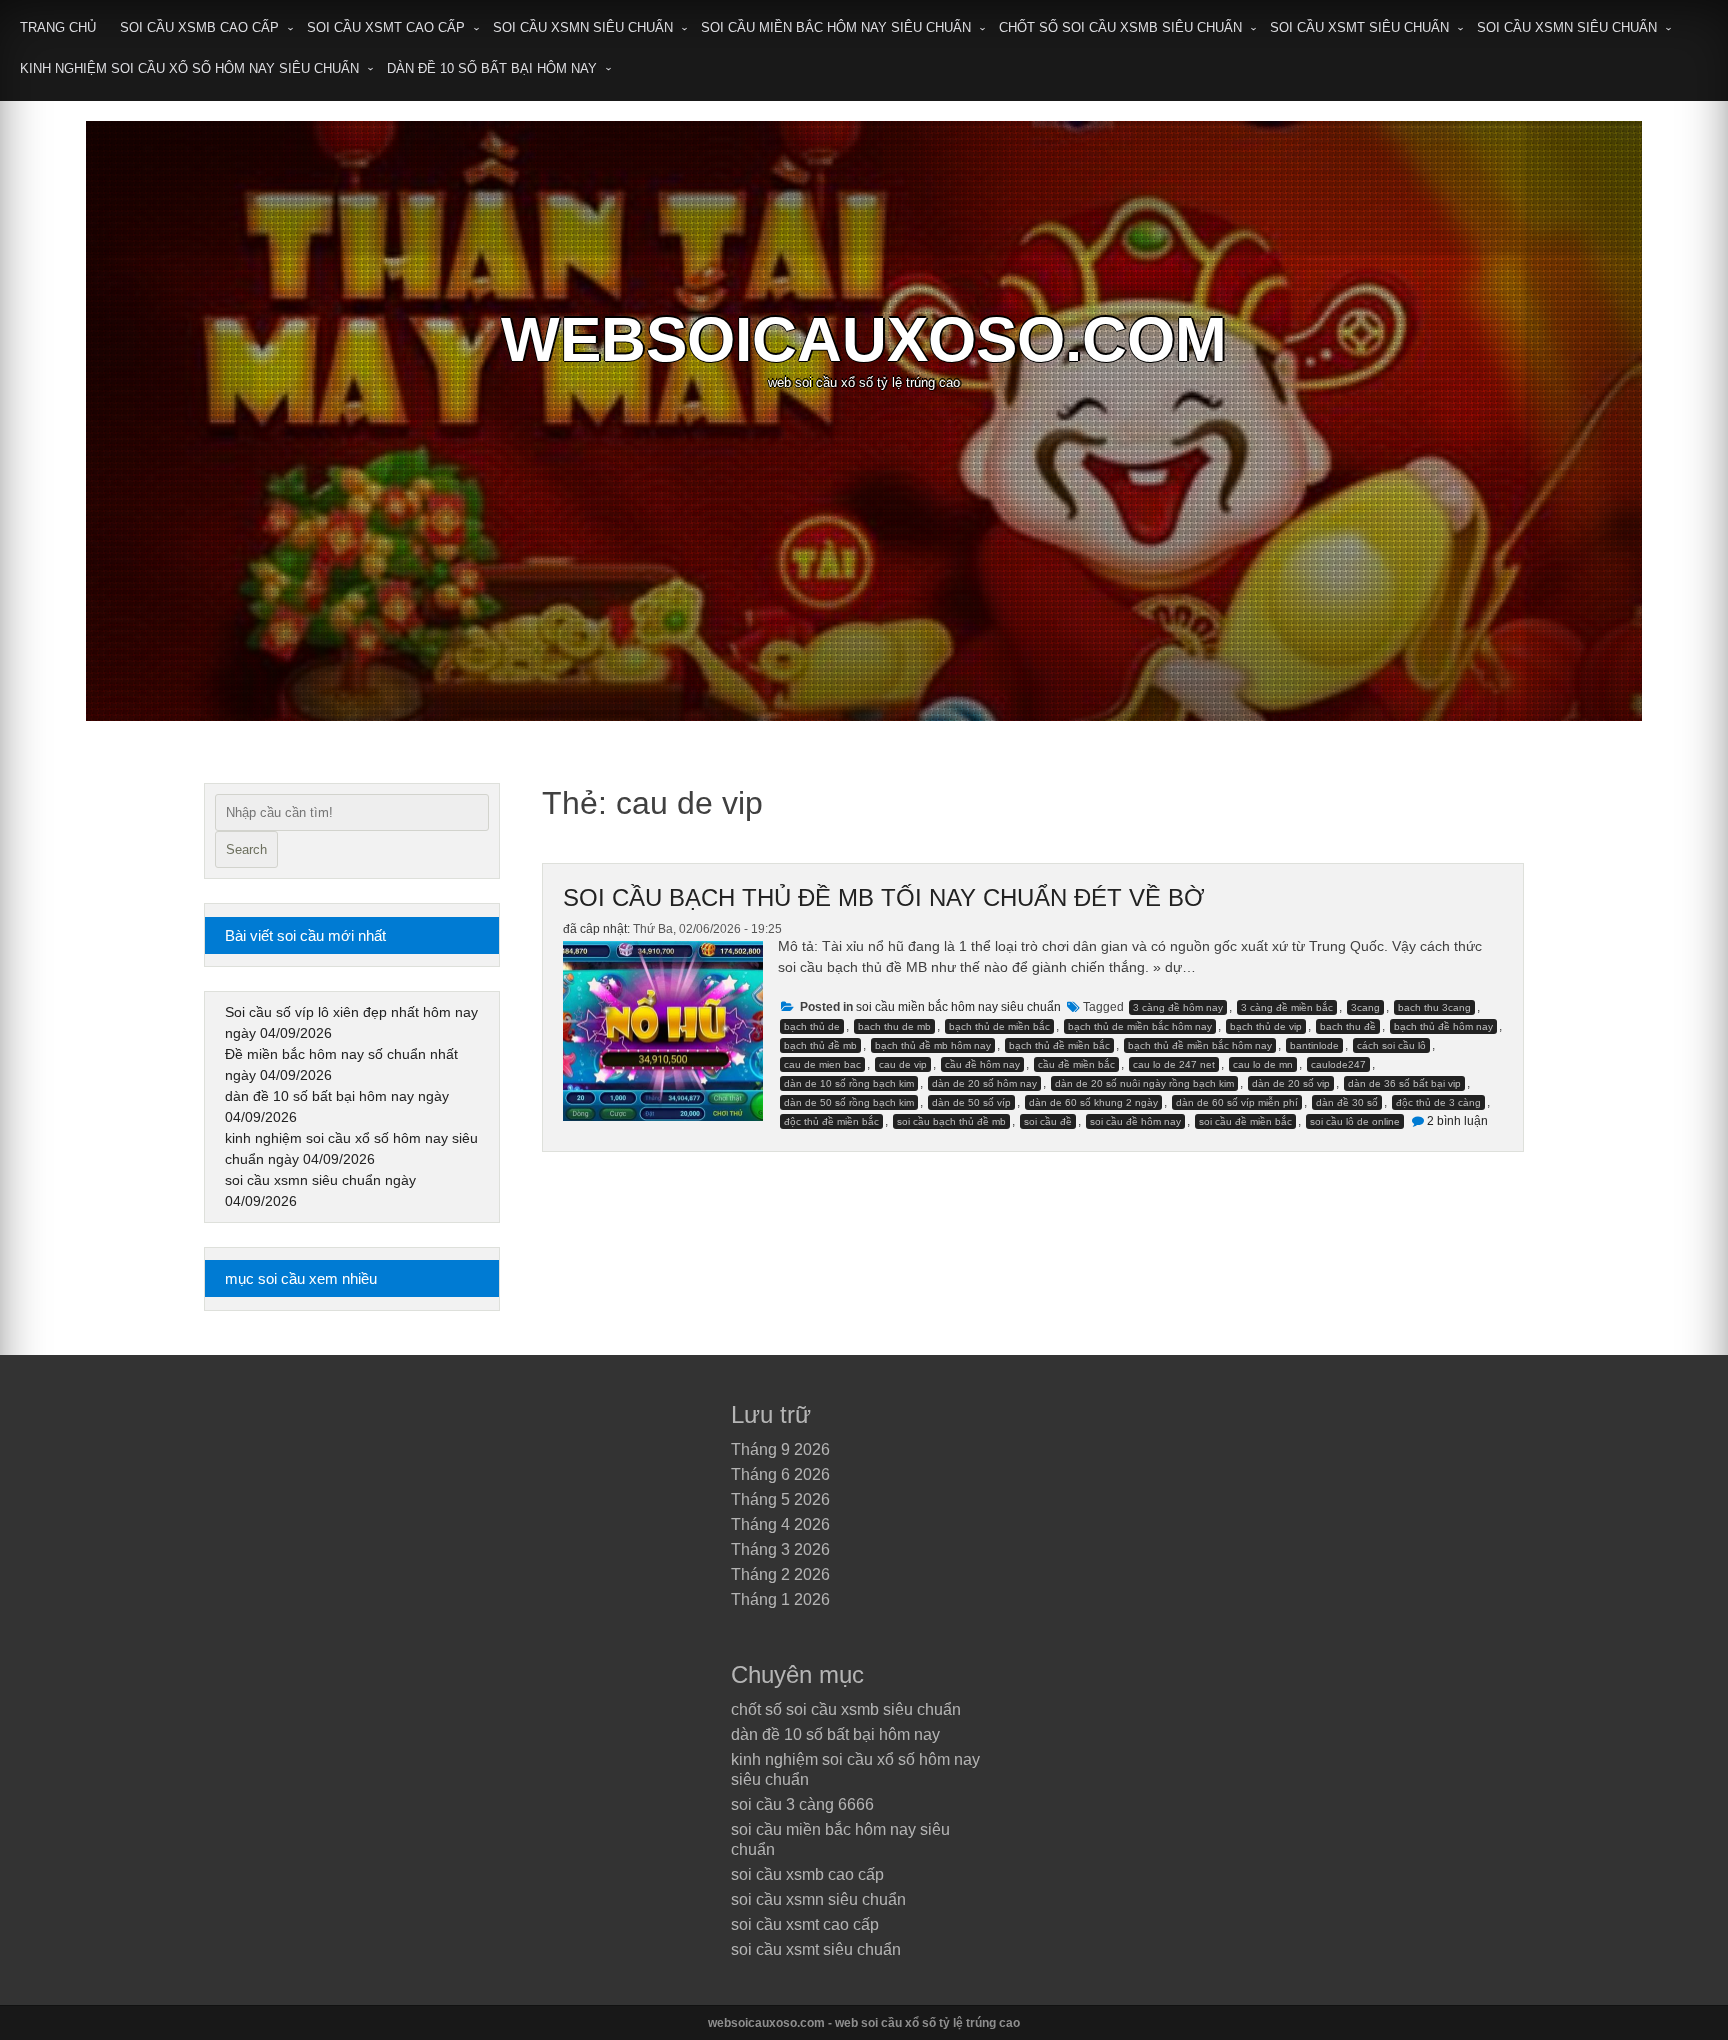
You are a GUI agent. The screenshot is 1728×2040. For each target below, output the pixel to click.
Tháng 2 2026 (780, 1574)
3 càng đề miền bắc (1287, 1007)
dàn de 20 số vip (1291, 1083)
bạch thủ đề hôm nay (1443, 1026)
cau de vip (903, 1064)
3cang (1365, 1007)
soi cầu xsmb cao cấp (199, 27)
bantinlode (1314, 1045)
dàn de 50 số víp (971, 1102)
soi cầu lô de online (1355, 1121)
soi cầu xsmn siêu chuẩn (583, 27)
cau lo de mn (1263, 1064)
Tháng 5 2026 (780, 1499)
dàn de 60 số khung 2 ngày (1093, 1102)
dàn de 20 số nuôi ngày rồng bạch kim (1144, 1083)
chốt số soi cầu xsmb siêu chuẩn (1120, 27)
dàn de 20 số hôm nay (984, 1083)
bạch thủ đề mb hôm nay (933, 1045)
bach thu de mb (894, 1026)
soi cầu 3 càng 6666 (802, 1804)
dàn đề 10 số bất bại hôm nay (492, 68)
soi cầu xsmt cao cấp (386, 27)
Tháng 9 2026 (780, 1449)
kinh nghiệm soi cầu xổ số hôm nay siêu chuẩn (189, 68)
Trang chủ (58, 27)
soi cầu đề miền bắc (1245, 1121)
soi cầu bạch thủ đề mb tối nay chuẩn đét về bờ (884, 897)
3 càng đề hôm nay (1178, 1007)
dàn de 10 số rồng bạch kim (849, 1083)
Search (246, 849)
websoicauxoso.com (864, 339)
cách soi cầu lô (1391, 1045)
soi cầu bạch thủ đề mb (951, 1121)
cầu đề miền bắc (1076, 1064)
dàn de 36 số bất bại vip (1404, 1083)
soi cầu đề (1048, 1121)
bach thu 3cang (1434, 1007)
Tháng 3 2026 (780, 1549)
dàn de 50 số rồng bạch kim (849, 1102)
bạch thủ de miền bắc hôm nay (1140, 1026)
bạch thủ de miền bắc (999, 1026)
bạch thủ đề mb (820, 1045)
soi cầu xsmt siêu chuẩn (1359, 27)
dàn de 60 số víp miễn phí (1237, 1102)
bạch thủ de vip (1266, 1026)
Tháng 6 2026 (780, 1474)
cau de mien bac (822, 1064)
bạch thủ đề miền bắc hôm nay (1200, 1045)
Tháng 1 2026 (780, 1599)
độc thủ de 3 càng (1438, 1102)
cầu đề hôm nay (982, 1064)
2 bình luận (1457, 1121)
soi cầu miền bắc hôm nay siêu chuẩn (836, 27)
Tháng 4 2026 (780, 1524)
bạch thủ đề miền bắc (1059, 1045)
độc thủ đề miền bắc (831, 1121)
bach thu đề (1348, 1026)
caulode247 (1338, 1064)
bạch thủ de (812, 1026)
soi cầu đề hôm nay (1135, 1121)
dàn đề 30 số (1347, 1102)
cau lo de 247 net (1174, 1064)
